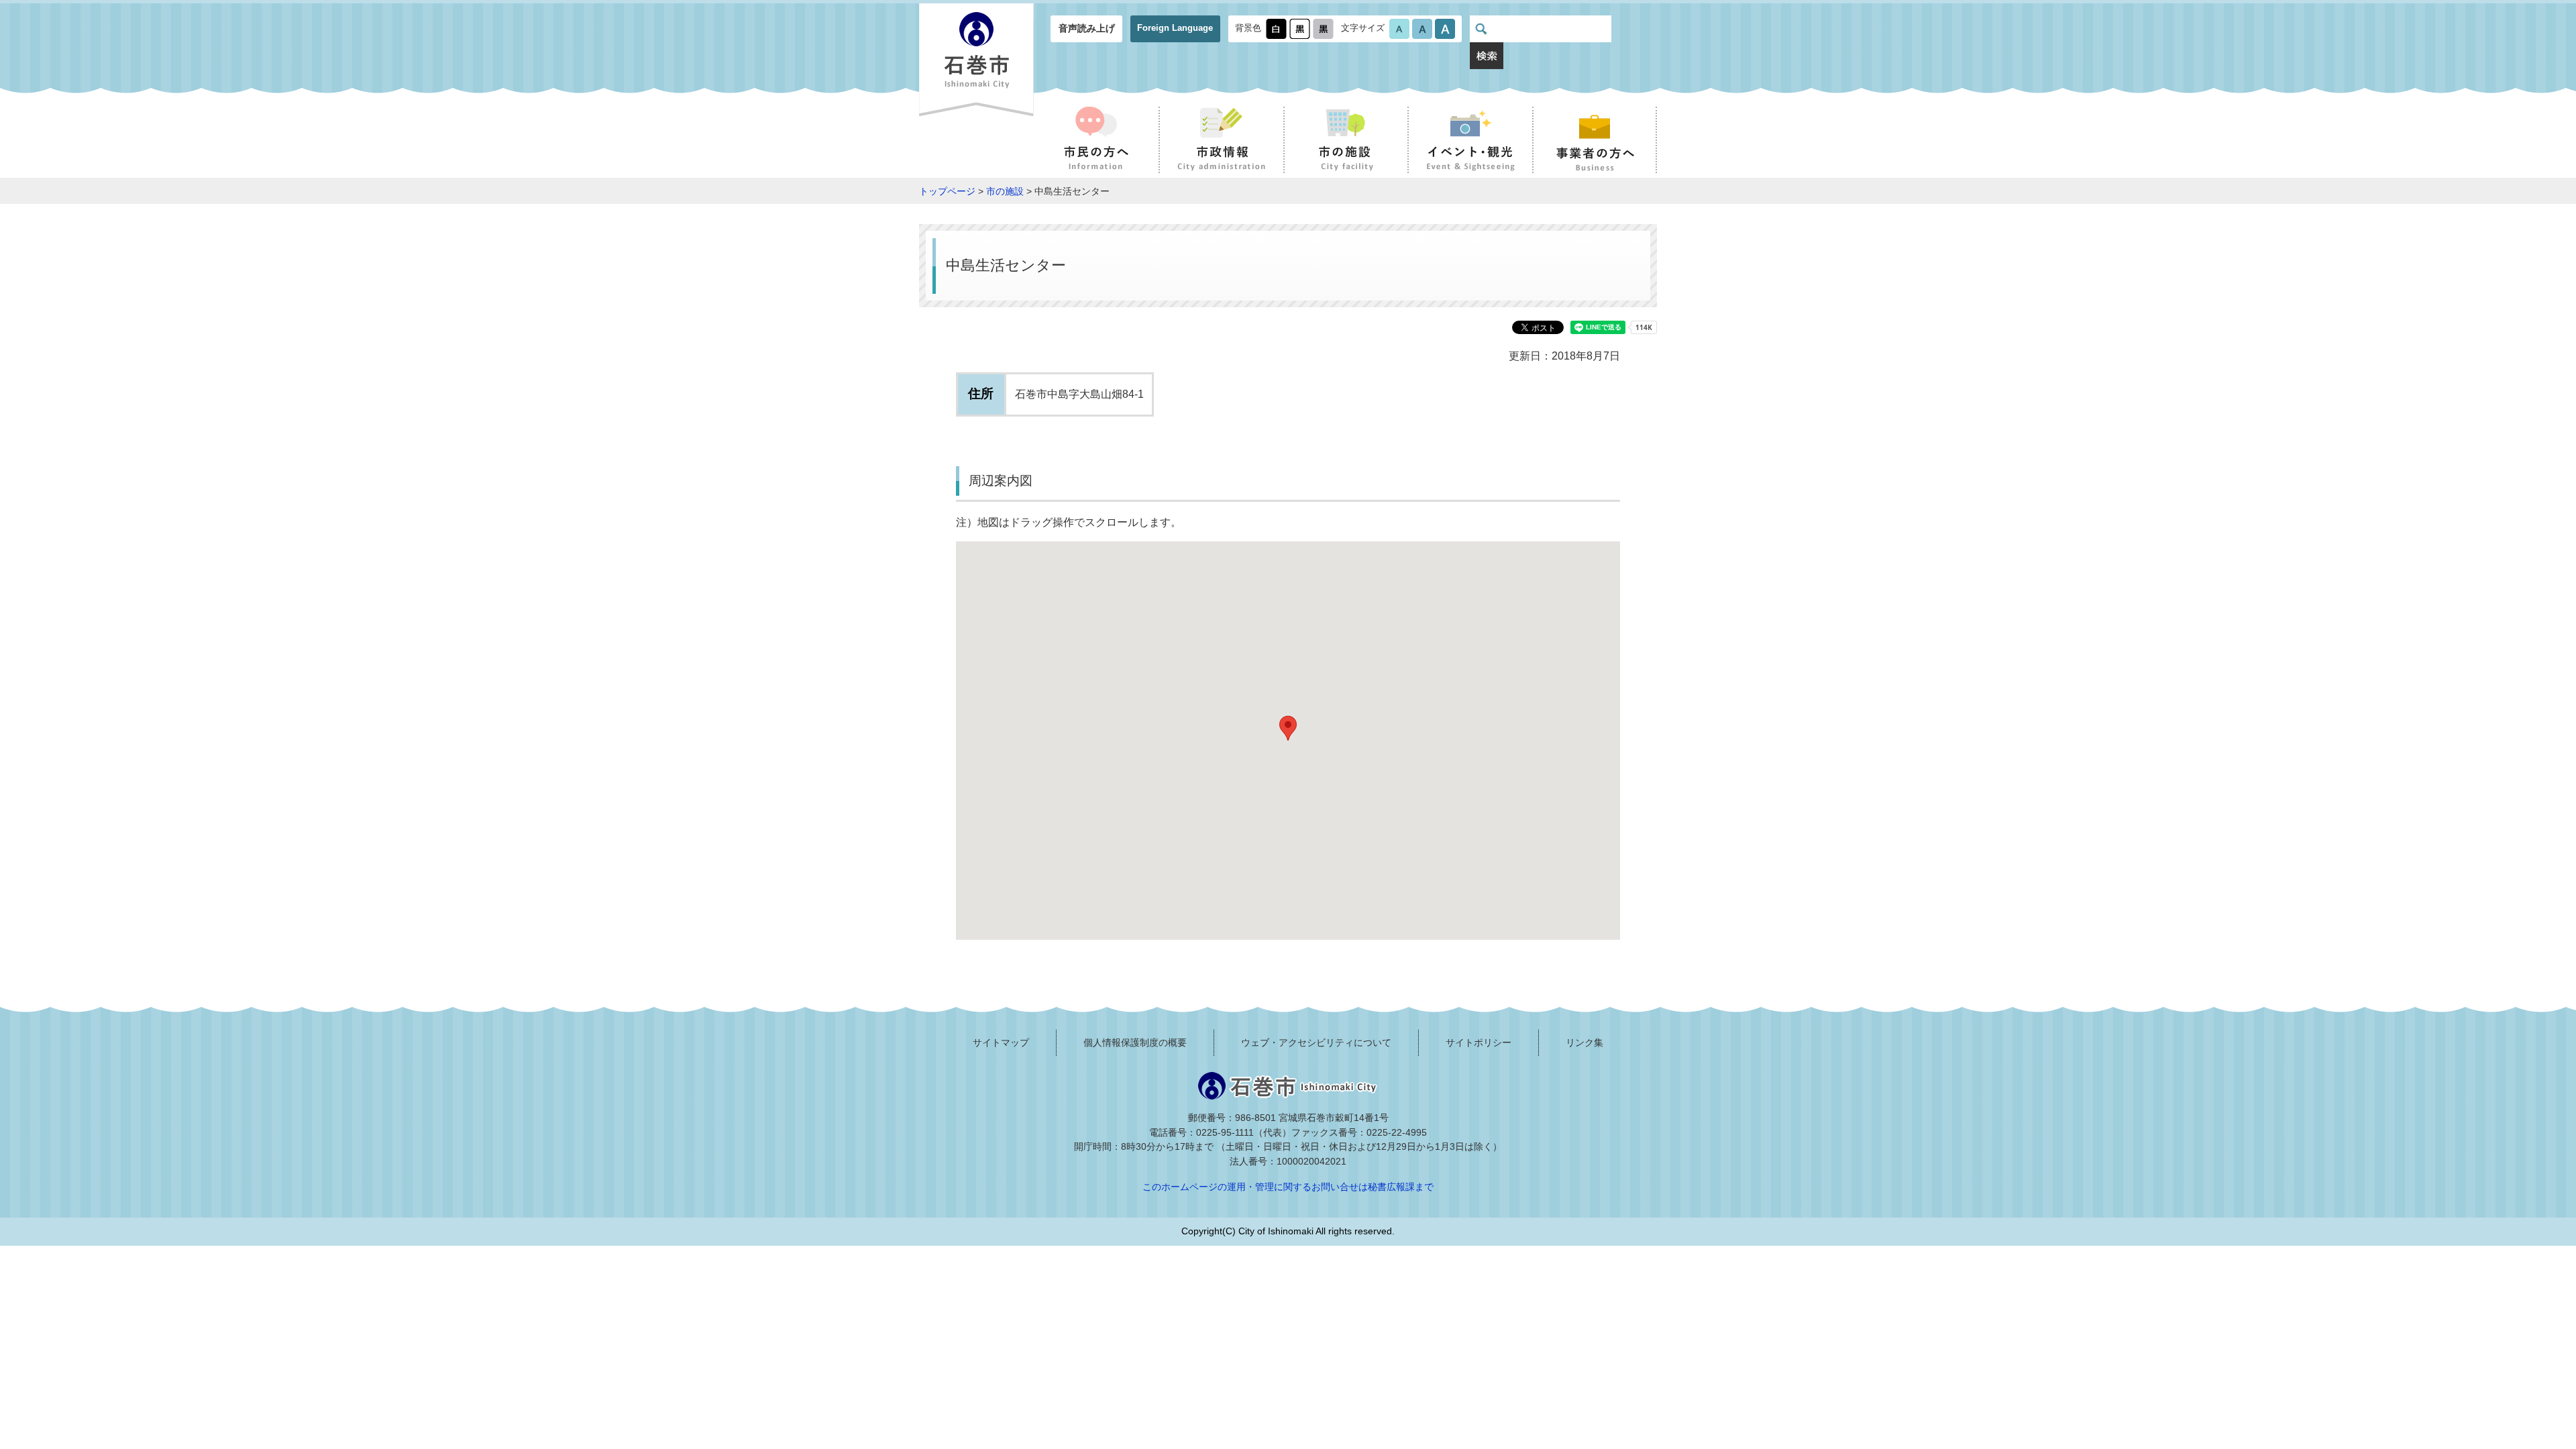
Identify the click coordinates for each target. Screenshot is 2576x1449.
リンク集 (1585, 1042)
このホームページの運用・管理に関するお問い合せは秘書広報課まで (1288, 1187)
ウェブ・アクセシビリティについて (1316, 1042)
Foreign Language (1175, 28)
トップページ (947, 191)
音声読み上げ (1087, 28)
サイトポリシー (1479, 1042)
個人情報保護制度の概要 (1135, 1042)
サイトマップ (1001, 1042)
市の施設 (1005, 191)
